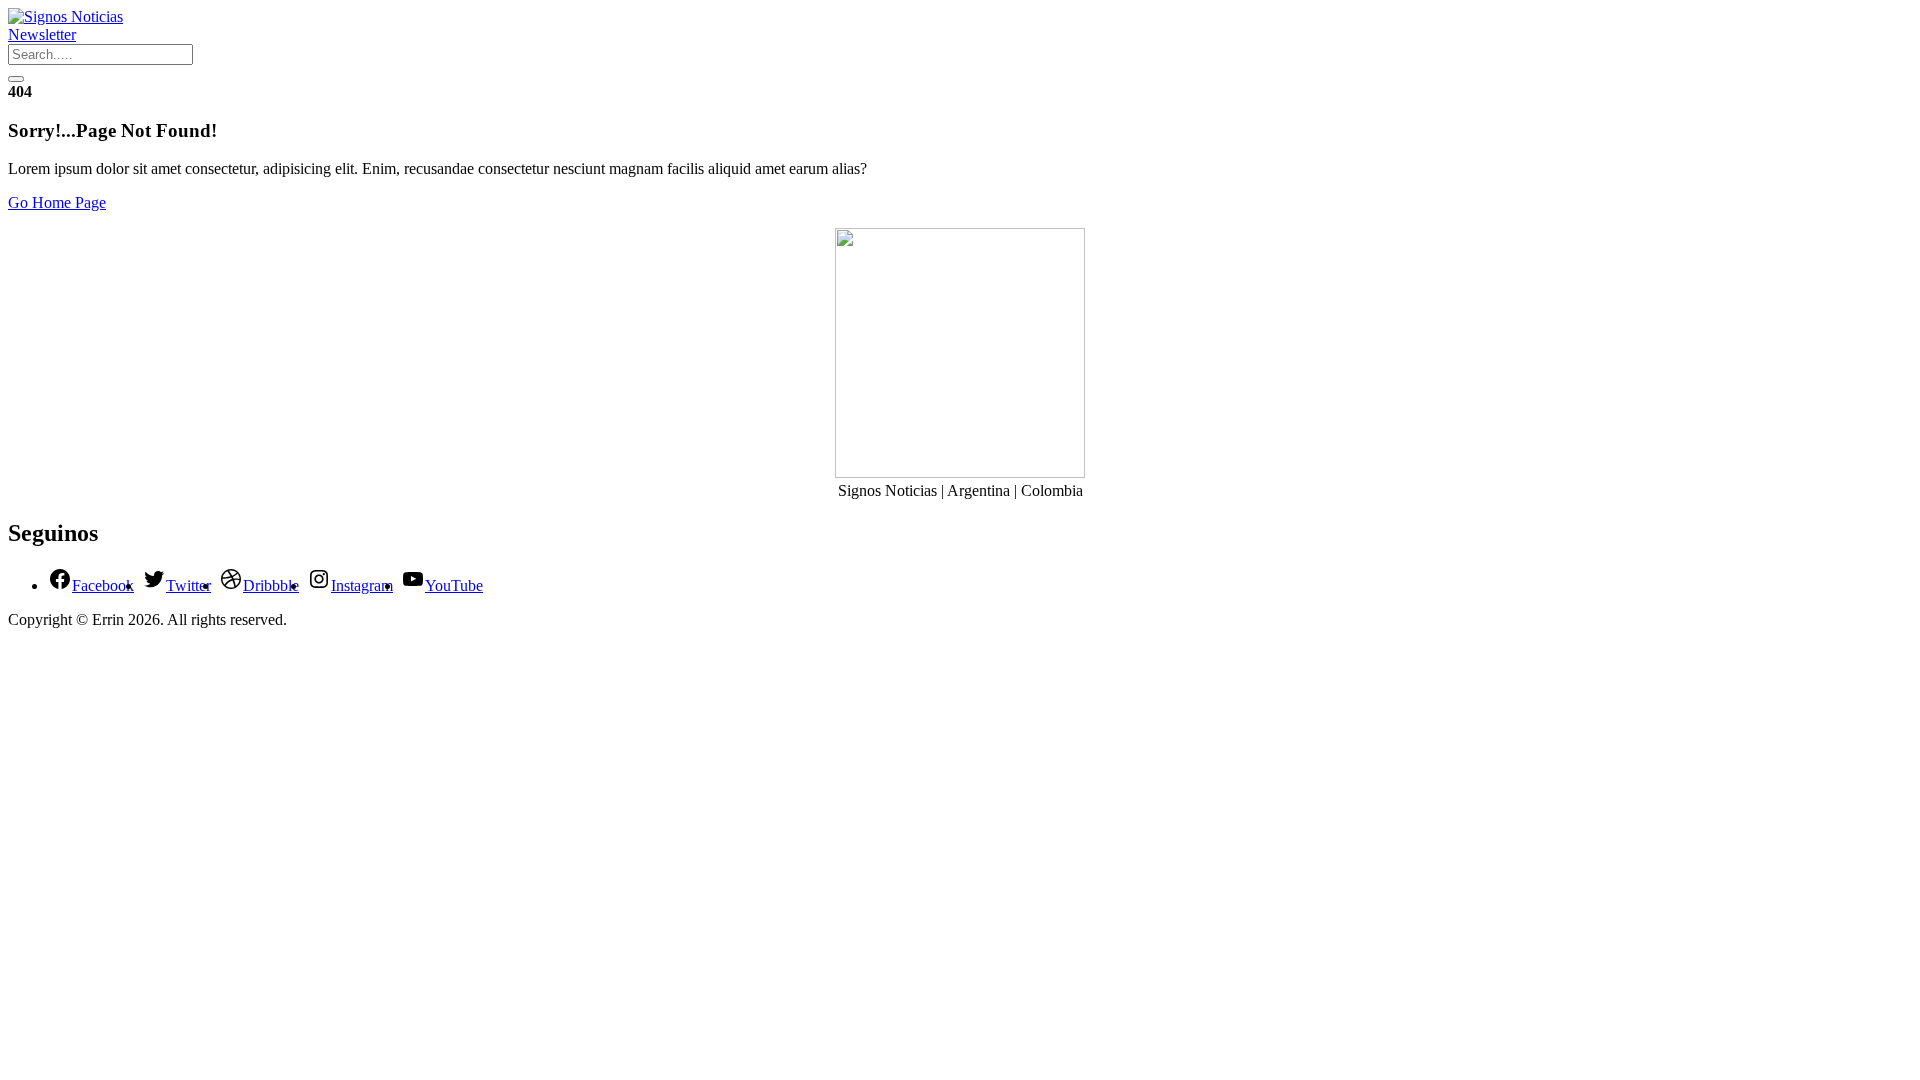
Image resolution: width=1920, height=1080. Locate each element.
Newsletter (42, 34)
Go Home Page (57, 202)
